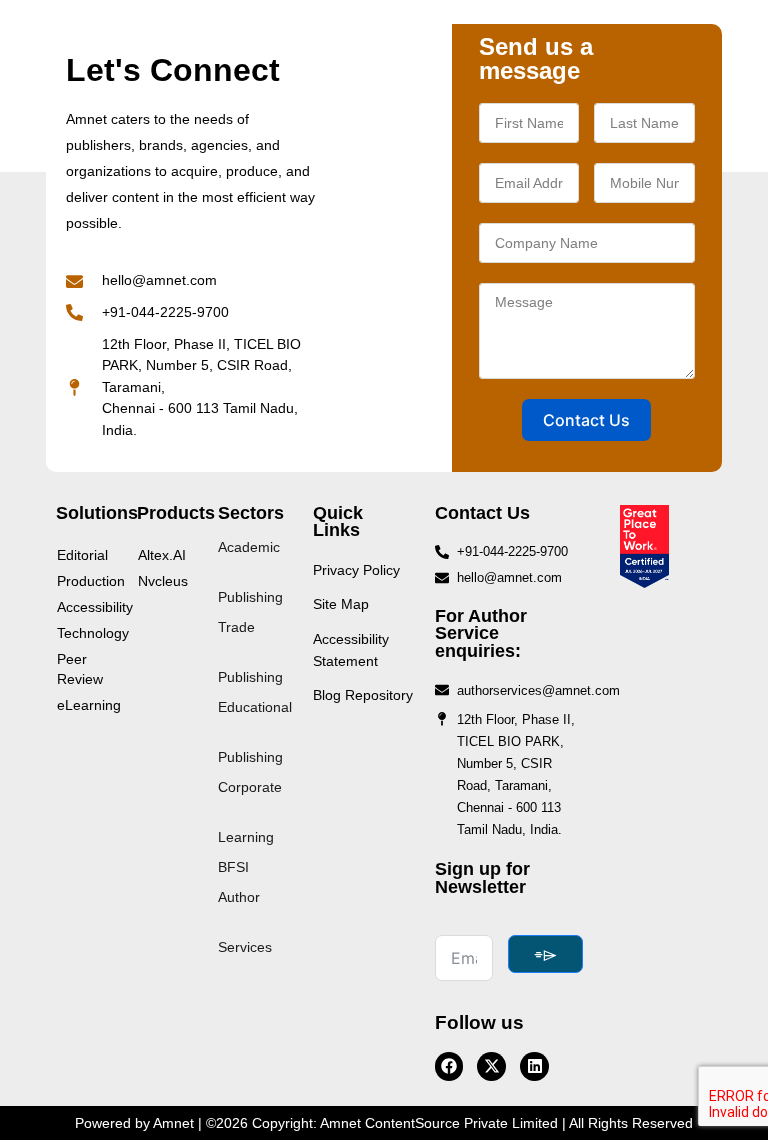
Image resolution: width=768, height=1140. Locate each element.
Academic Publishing (250, 572)
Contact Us (586, 420)
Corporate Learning (250, 812)
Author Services (245, 922)
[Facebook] (449, 1066)
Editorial (82, 555)
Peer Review (80, 669)
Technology (87, 633)
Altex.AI (162, 555)
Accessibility (87, 607)
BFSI (233, 867)
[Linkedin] (534, 1066)
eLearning (87, 705)
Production (87, 581)
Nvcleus (163, 581)
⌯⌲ (545, 954)
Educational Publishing (255, 732)
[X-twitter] (491, 1066)
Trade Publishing (250, 652)
